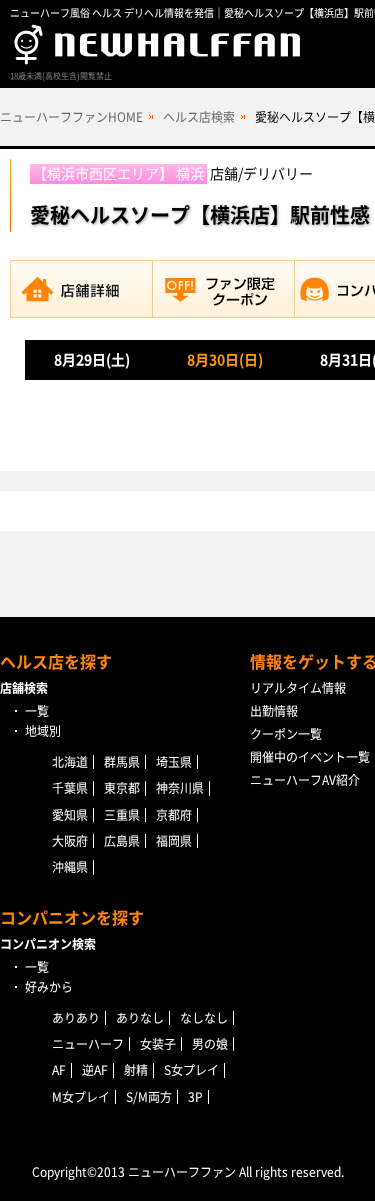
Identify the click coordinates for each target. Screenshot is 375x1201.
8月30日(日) (225, 360)
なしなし (204, 1018)
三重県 (122, 815)
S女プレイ (191, 1070)
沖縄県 (70, 867)
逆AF (95, 1070)
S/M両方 (149, 1097)
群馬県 (122, 762)
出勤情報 (274, 711)
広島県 (122, 841)
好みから (49, 987)
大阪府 (70, 841)
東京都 (122, 788)
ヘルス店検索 (199, 117)
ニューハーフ (88, 1044)
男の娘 (210, 1044)
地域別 (43, 731)
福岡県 (174, 841)
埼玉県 (174, 762)
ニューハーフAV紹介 (305, 780)
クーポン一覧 (286, 734)
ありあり (76, 1018)
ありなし (140, 1018)
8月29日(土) (92, 360)
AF (59, 1070)
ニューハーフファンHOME (71, 117)
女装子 (158, 1044)
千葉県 (70, 788)
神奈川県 (180, 788)
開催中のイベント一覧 (310, 757)
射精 (136, 1070)
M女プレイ (81, 1097)
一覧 (37, 711)
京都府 (174, 815)
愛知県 (70, 815)
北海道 (70, 762)
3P (195, 1097)
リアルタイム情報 (298, 688)
